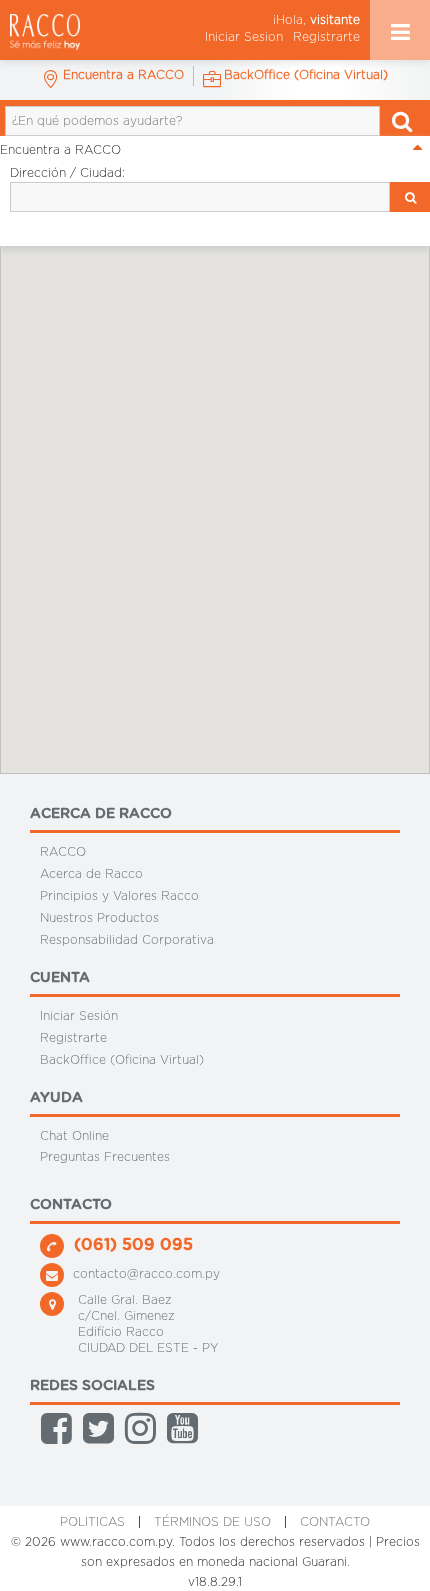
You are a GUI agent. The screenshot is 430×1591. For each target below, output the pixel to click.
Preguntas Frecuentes (105, 1157)
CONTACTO (335, 1522)
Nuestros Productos (99, 918)
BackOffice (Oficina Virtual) (122, 1060)
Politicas (92, 1522)
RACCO (63, 852)
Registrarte (326, 37)
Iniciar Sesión (79, 1016)
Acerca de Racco (91, 874)
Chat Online (74, 1135)
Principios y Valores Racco (119, 896)
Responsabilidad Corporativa (127, 940)
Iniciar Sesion (244, 37)
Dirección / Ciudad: (67, 173)
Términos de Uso (212, 1522)
